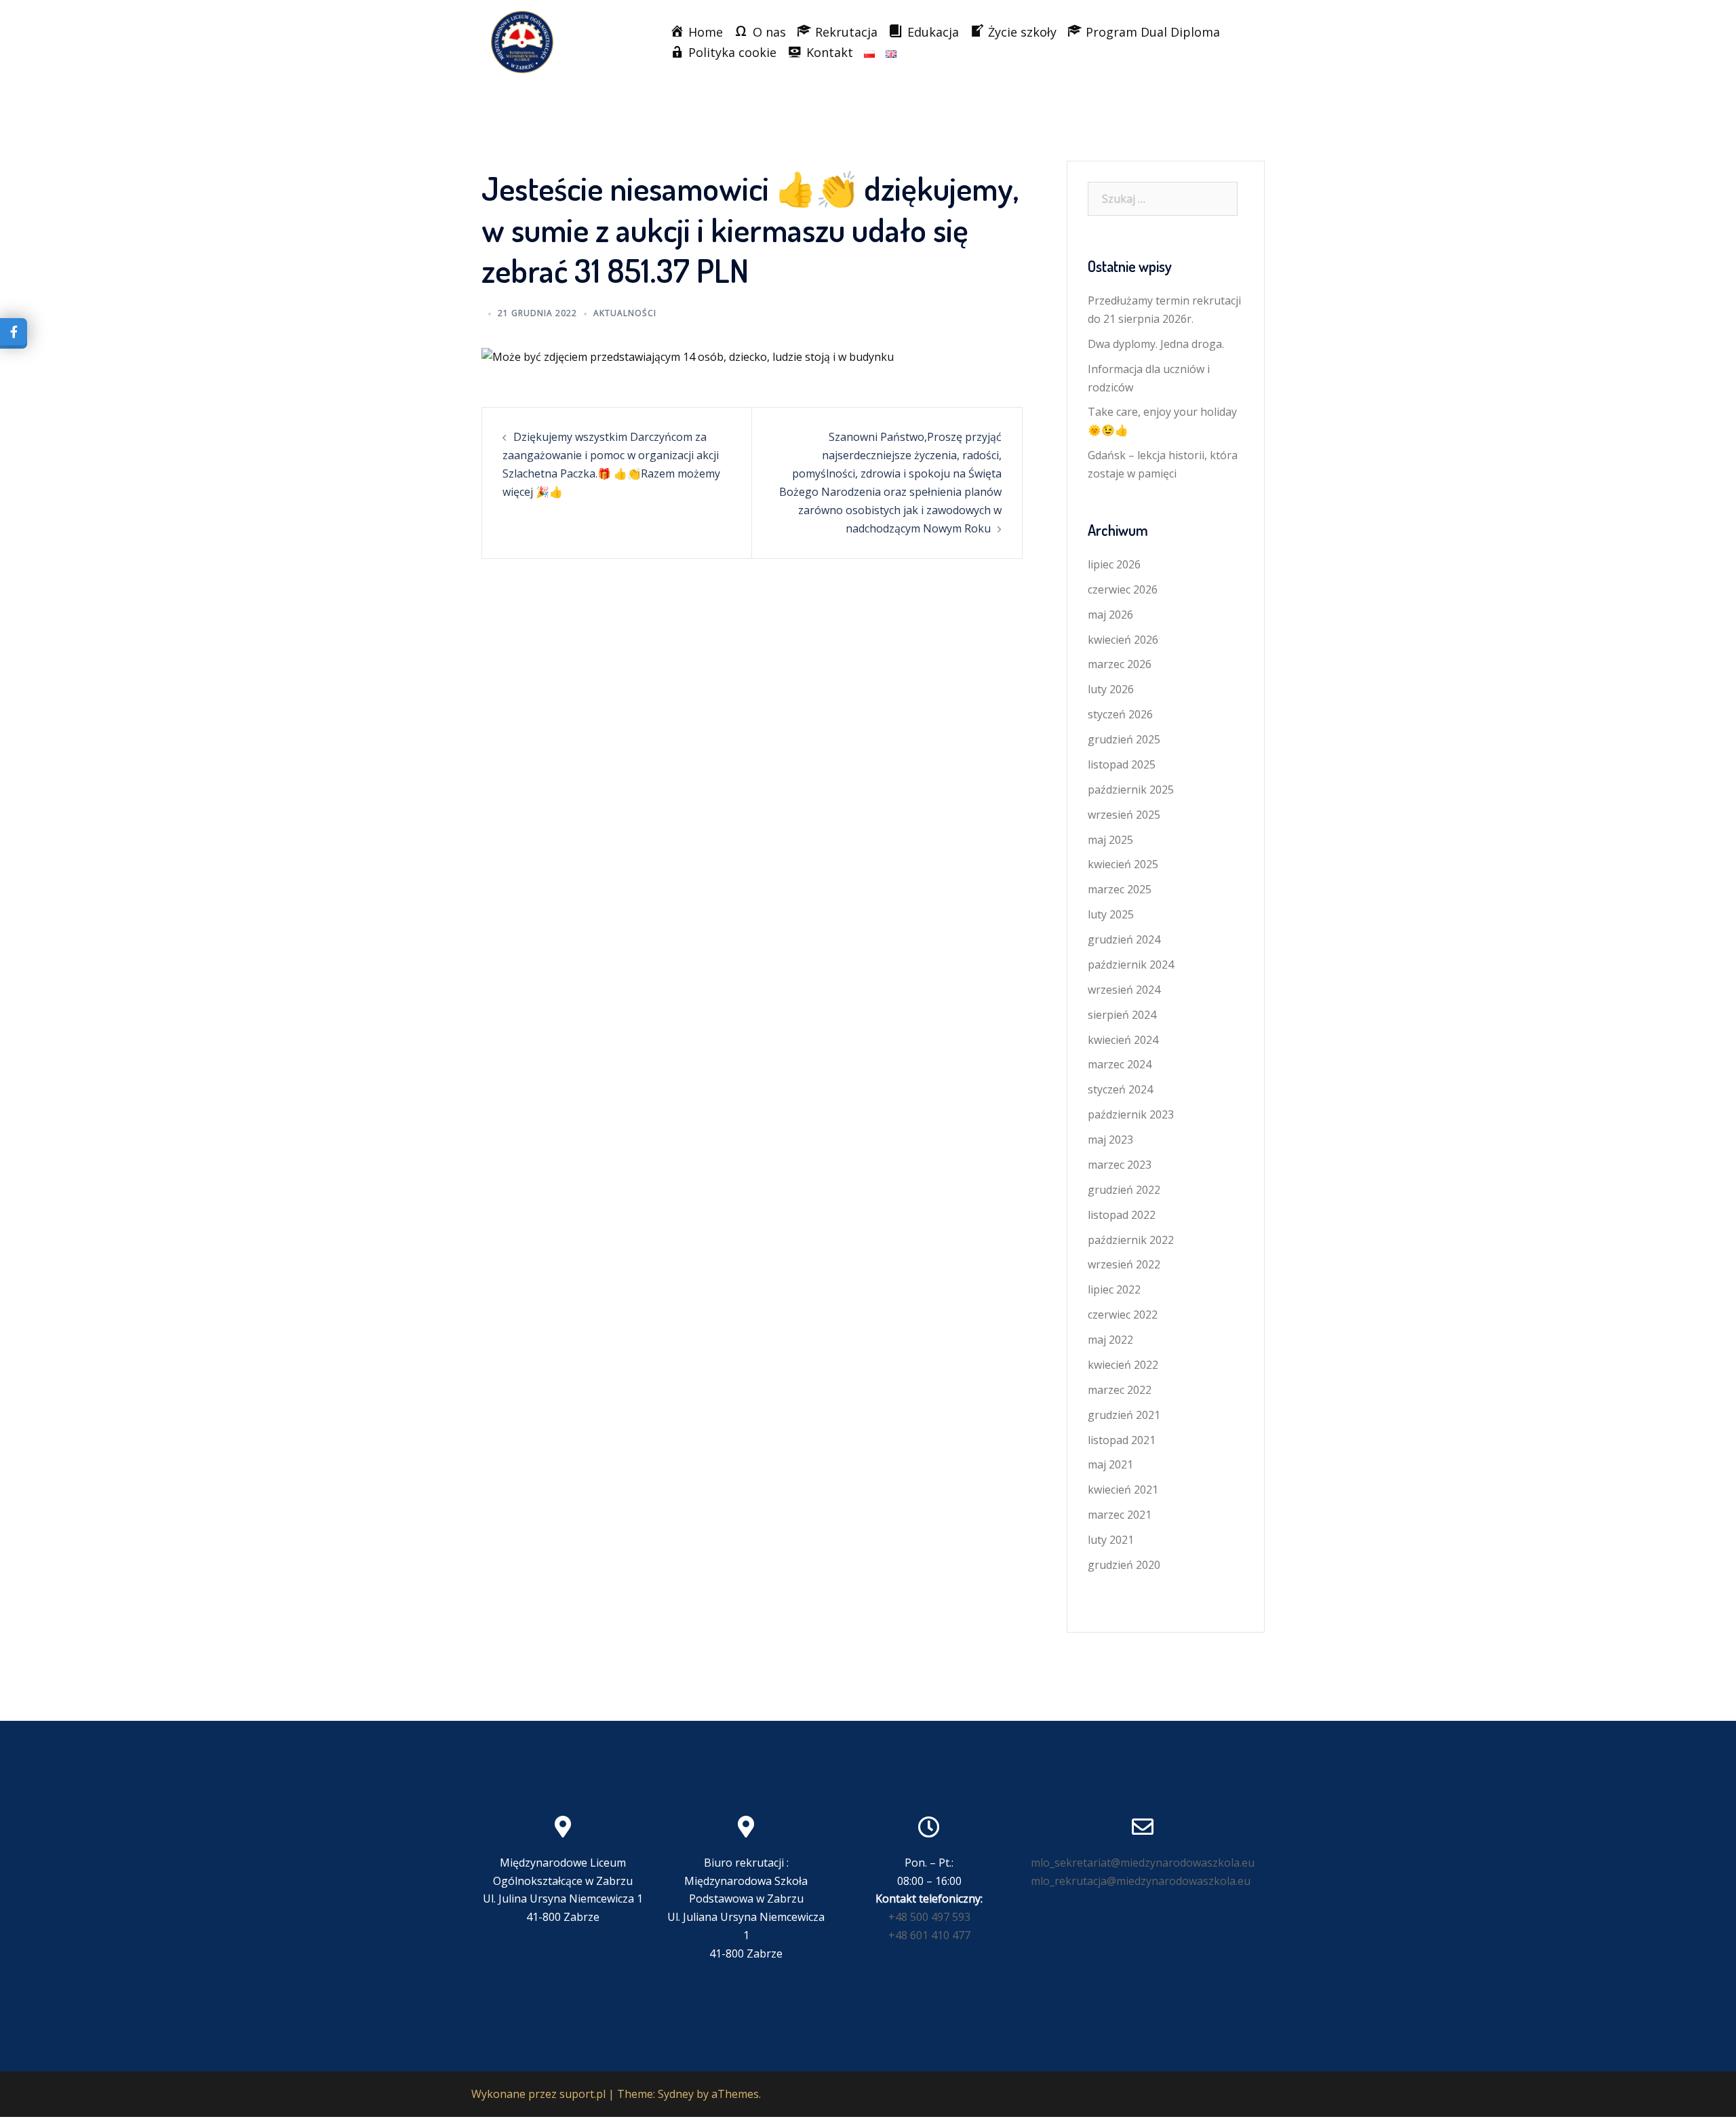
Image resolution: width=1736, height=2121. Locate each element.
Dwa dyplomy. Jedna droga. (1156, 344)
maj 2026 (1110, 615)
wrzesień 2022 (1124, 1264)
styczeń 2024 (1120, 1089)
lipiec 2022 (1114, 1289)
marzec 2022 (1120, 1390)
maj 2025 (1110, 840)
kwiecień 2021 (1123, 1490)
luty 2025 (1111, 914)
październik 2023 (1131, 1114)
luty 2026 (1111, 689)
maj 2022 (1110, 1340)
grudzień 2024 (1124, 939)
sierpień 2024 (1122, 1015)
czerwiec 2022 (1123, 1315)
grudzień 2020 (1124, 1565)
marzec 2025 (1120, 889)
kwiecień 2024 (1123, 1040)
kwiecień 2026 (1123, 640)
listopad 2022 (1122, 1215)
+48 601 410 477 (929, 1935)
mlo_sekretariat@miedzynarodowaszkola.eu (1143, 1863)
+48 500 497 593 (929, 1917)
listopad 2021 (1122, 1440)
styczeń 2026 (1120, 714)
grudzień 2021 (1124, 1415)
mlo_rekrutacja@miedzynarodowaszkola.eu (1141, 1881)
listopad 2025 (1122, 764)
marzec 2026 (1120, 664)
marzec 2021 (1120, 1515)
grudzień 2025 (1124, 739)
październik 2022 (1131, 1240)
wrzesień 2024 (1124, 990)
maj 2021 (1110, 1464)
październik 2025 (1131, 790)
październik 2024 (1131, 965)
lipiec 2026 (1114, 564)
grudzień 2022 (1124, 1190)
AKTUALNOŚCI (625, 313)
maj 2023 (1110, 1140)
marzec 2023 (1120, 1165)
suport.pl (583, 2094)
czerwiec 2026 (1123, 589)
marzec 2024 (1120, 1064)
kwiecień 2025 (1123, 864)
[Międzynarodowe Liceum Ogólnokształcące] (522, 41)
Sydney (676, 2094)
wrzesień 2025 (1124, 815)
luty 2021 (1111, 1540)
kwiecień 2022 (1123, 1365)
